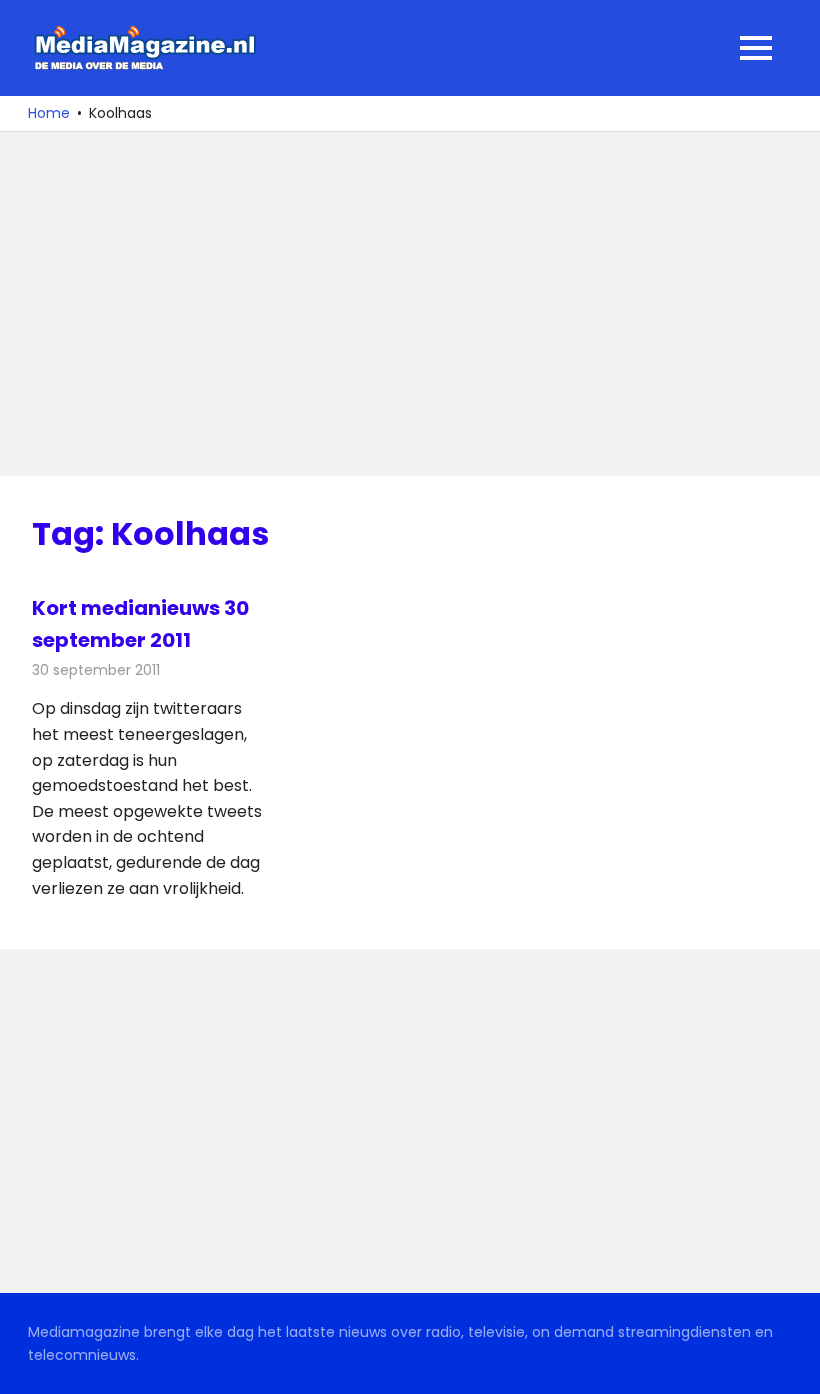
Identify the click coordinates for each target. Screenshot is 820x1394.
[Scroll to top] (790, 1364)
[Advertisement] (410, 304)
